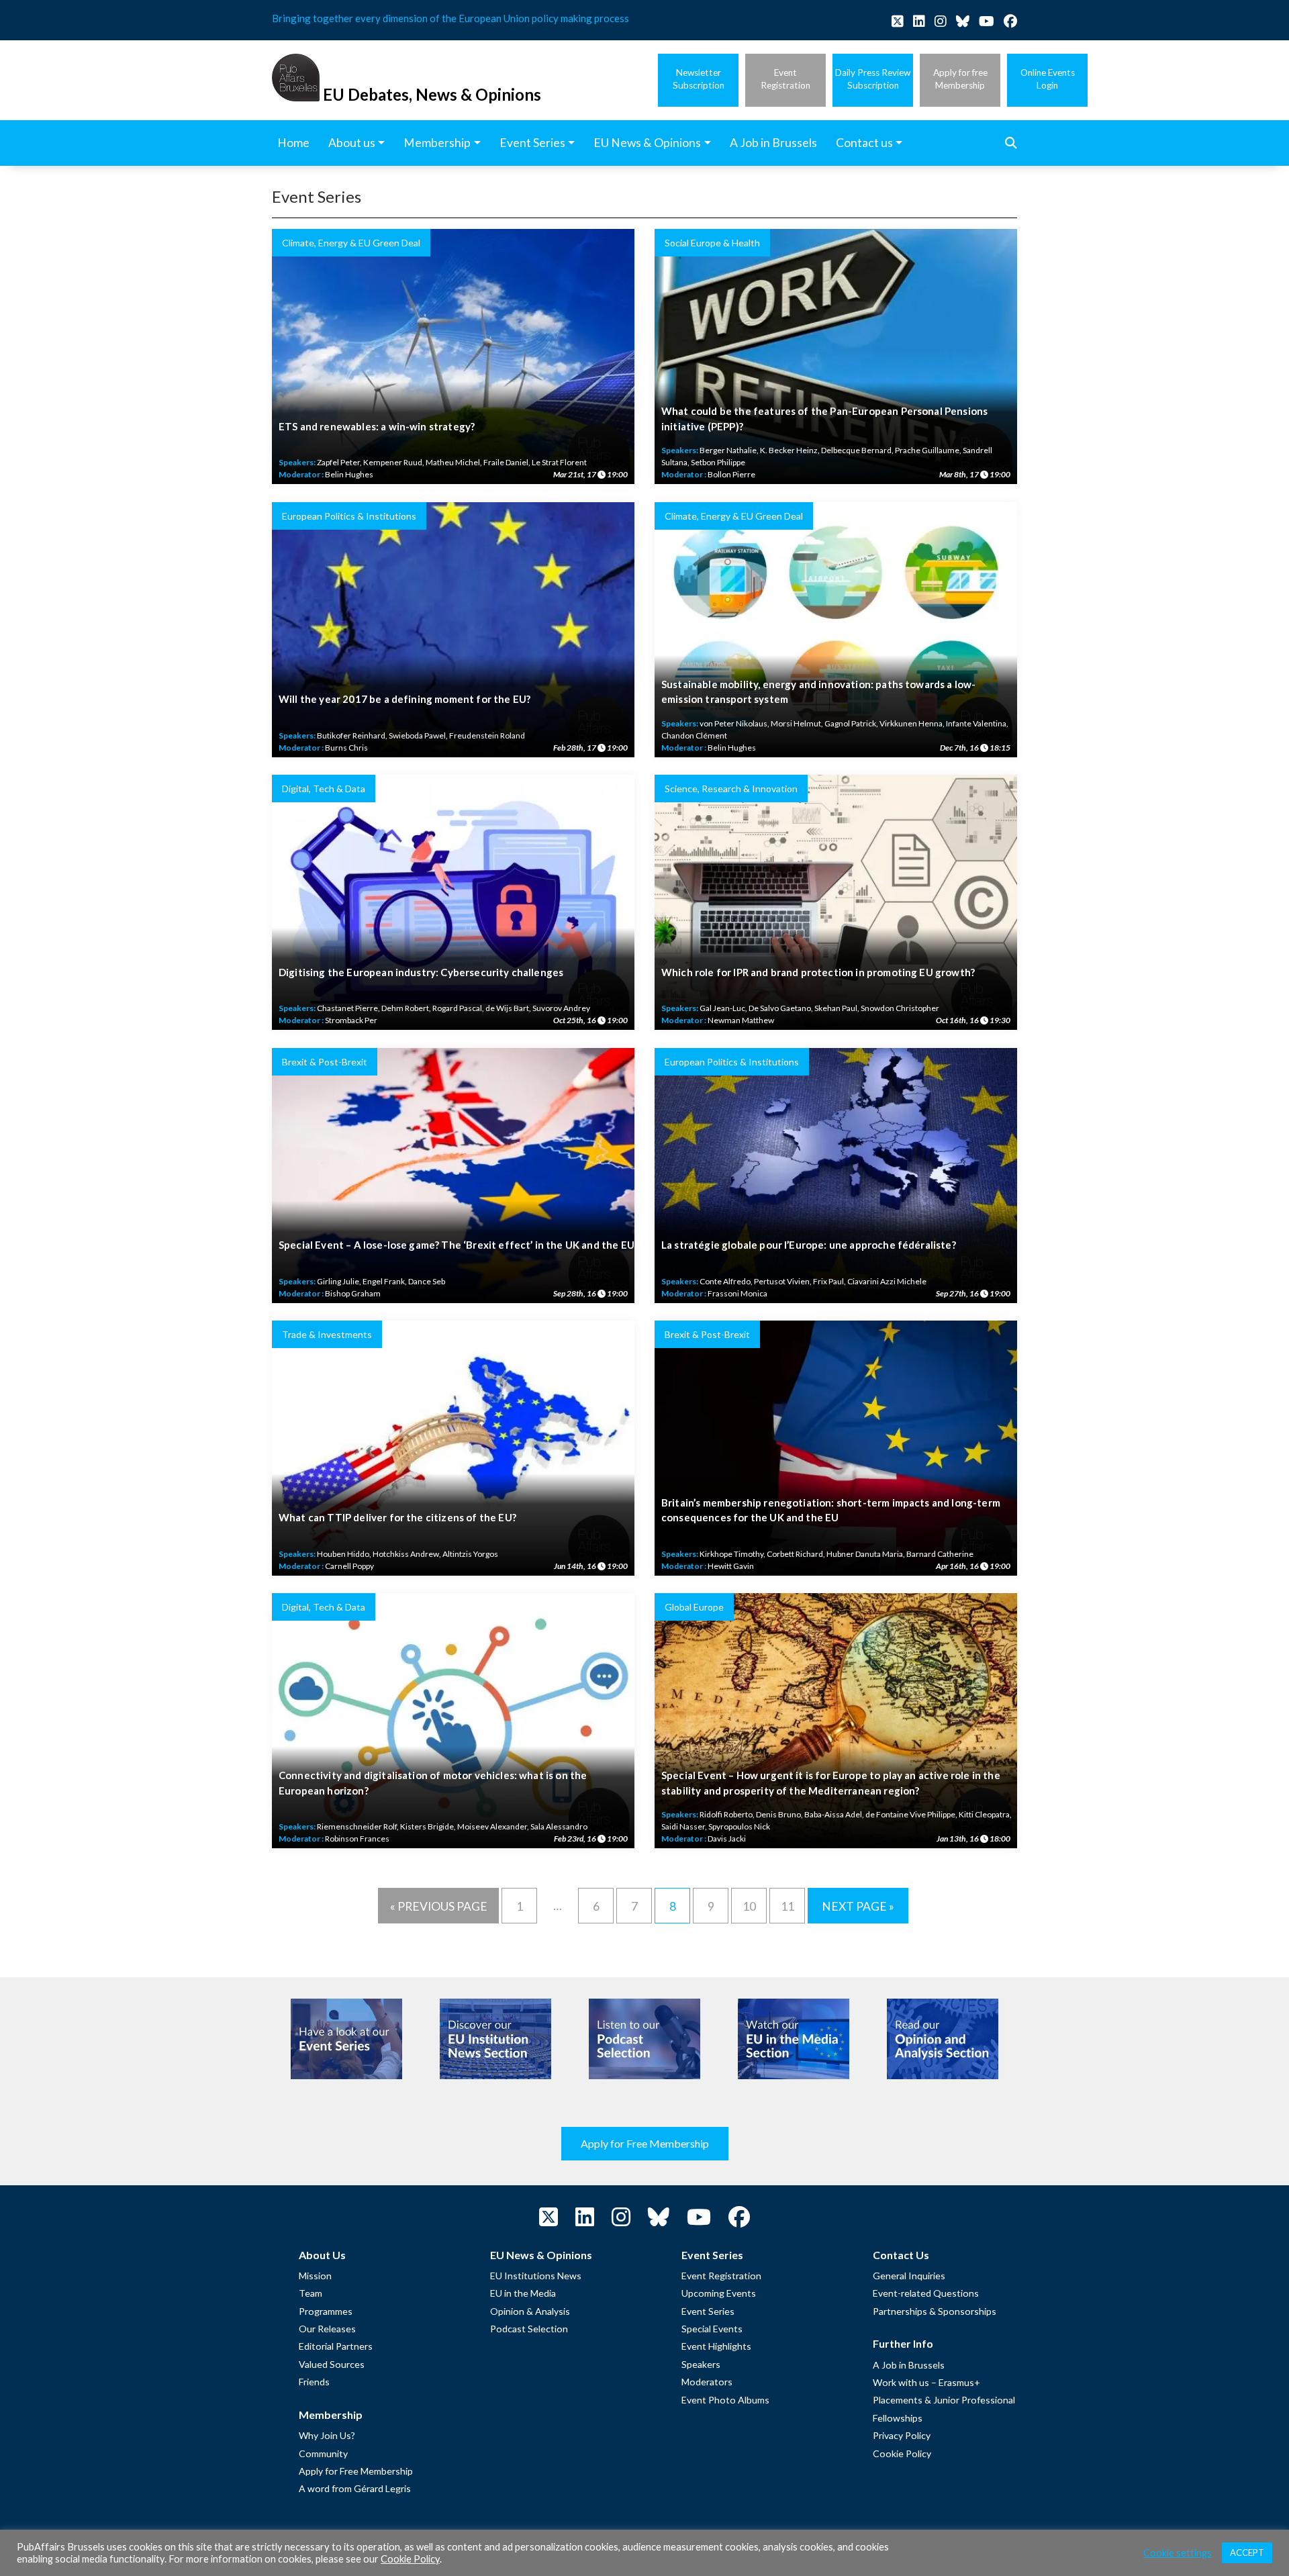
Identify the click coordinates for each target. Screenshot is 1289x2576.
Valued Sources (332, 2364)
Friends (314, 2382)
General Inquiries (909, 2276)
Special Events (712, 2329)
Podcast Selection (529, 2329)
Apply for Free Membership (645, 2143)
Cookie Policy (902, 2453)
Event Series (708, 2311)
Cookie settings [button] (1178, 2553)
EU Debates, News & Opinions (432, 94)
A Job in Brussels (909, 2365)
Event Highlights (716, 2346)
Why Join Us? (327, 2435)
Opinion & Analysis (530, 2311)
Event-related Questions (926, 2293)
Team (311, 2293)
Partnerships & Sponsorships (935, 2311)
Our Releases (327, 2329)
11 (787, 1906)
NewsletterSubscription (699, 79)
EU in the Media (523, 2293)
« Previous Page (439, 1906)
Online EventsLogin (1048, 79)
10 (749, 1906)
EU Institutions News (536, 2276)
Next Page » (858, 1906)
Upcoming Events (719, 2293)
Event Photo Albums (725, 2400)
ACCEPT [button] (1247, 2553)
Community (323, 2453)
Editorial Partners (336, 2346)
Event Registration (721, 2276)
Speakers (701, 2364)
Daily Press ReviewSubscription (873, 79)
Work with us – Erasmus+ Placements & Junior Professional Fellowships (944, 2400)
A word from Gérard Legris (355, 2488)
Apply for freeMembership (960, 79)
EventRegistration (785, 79)
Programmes (326, 2311)
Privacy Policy (902, 2435)
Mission (315, 2276)
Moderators (707, 2382)
